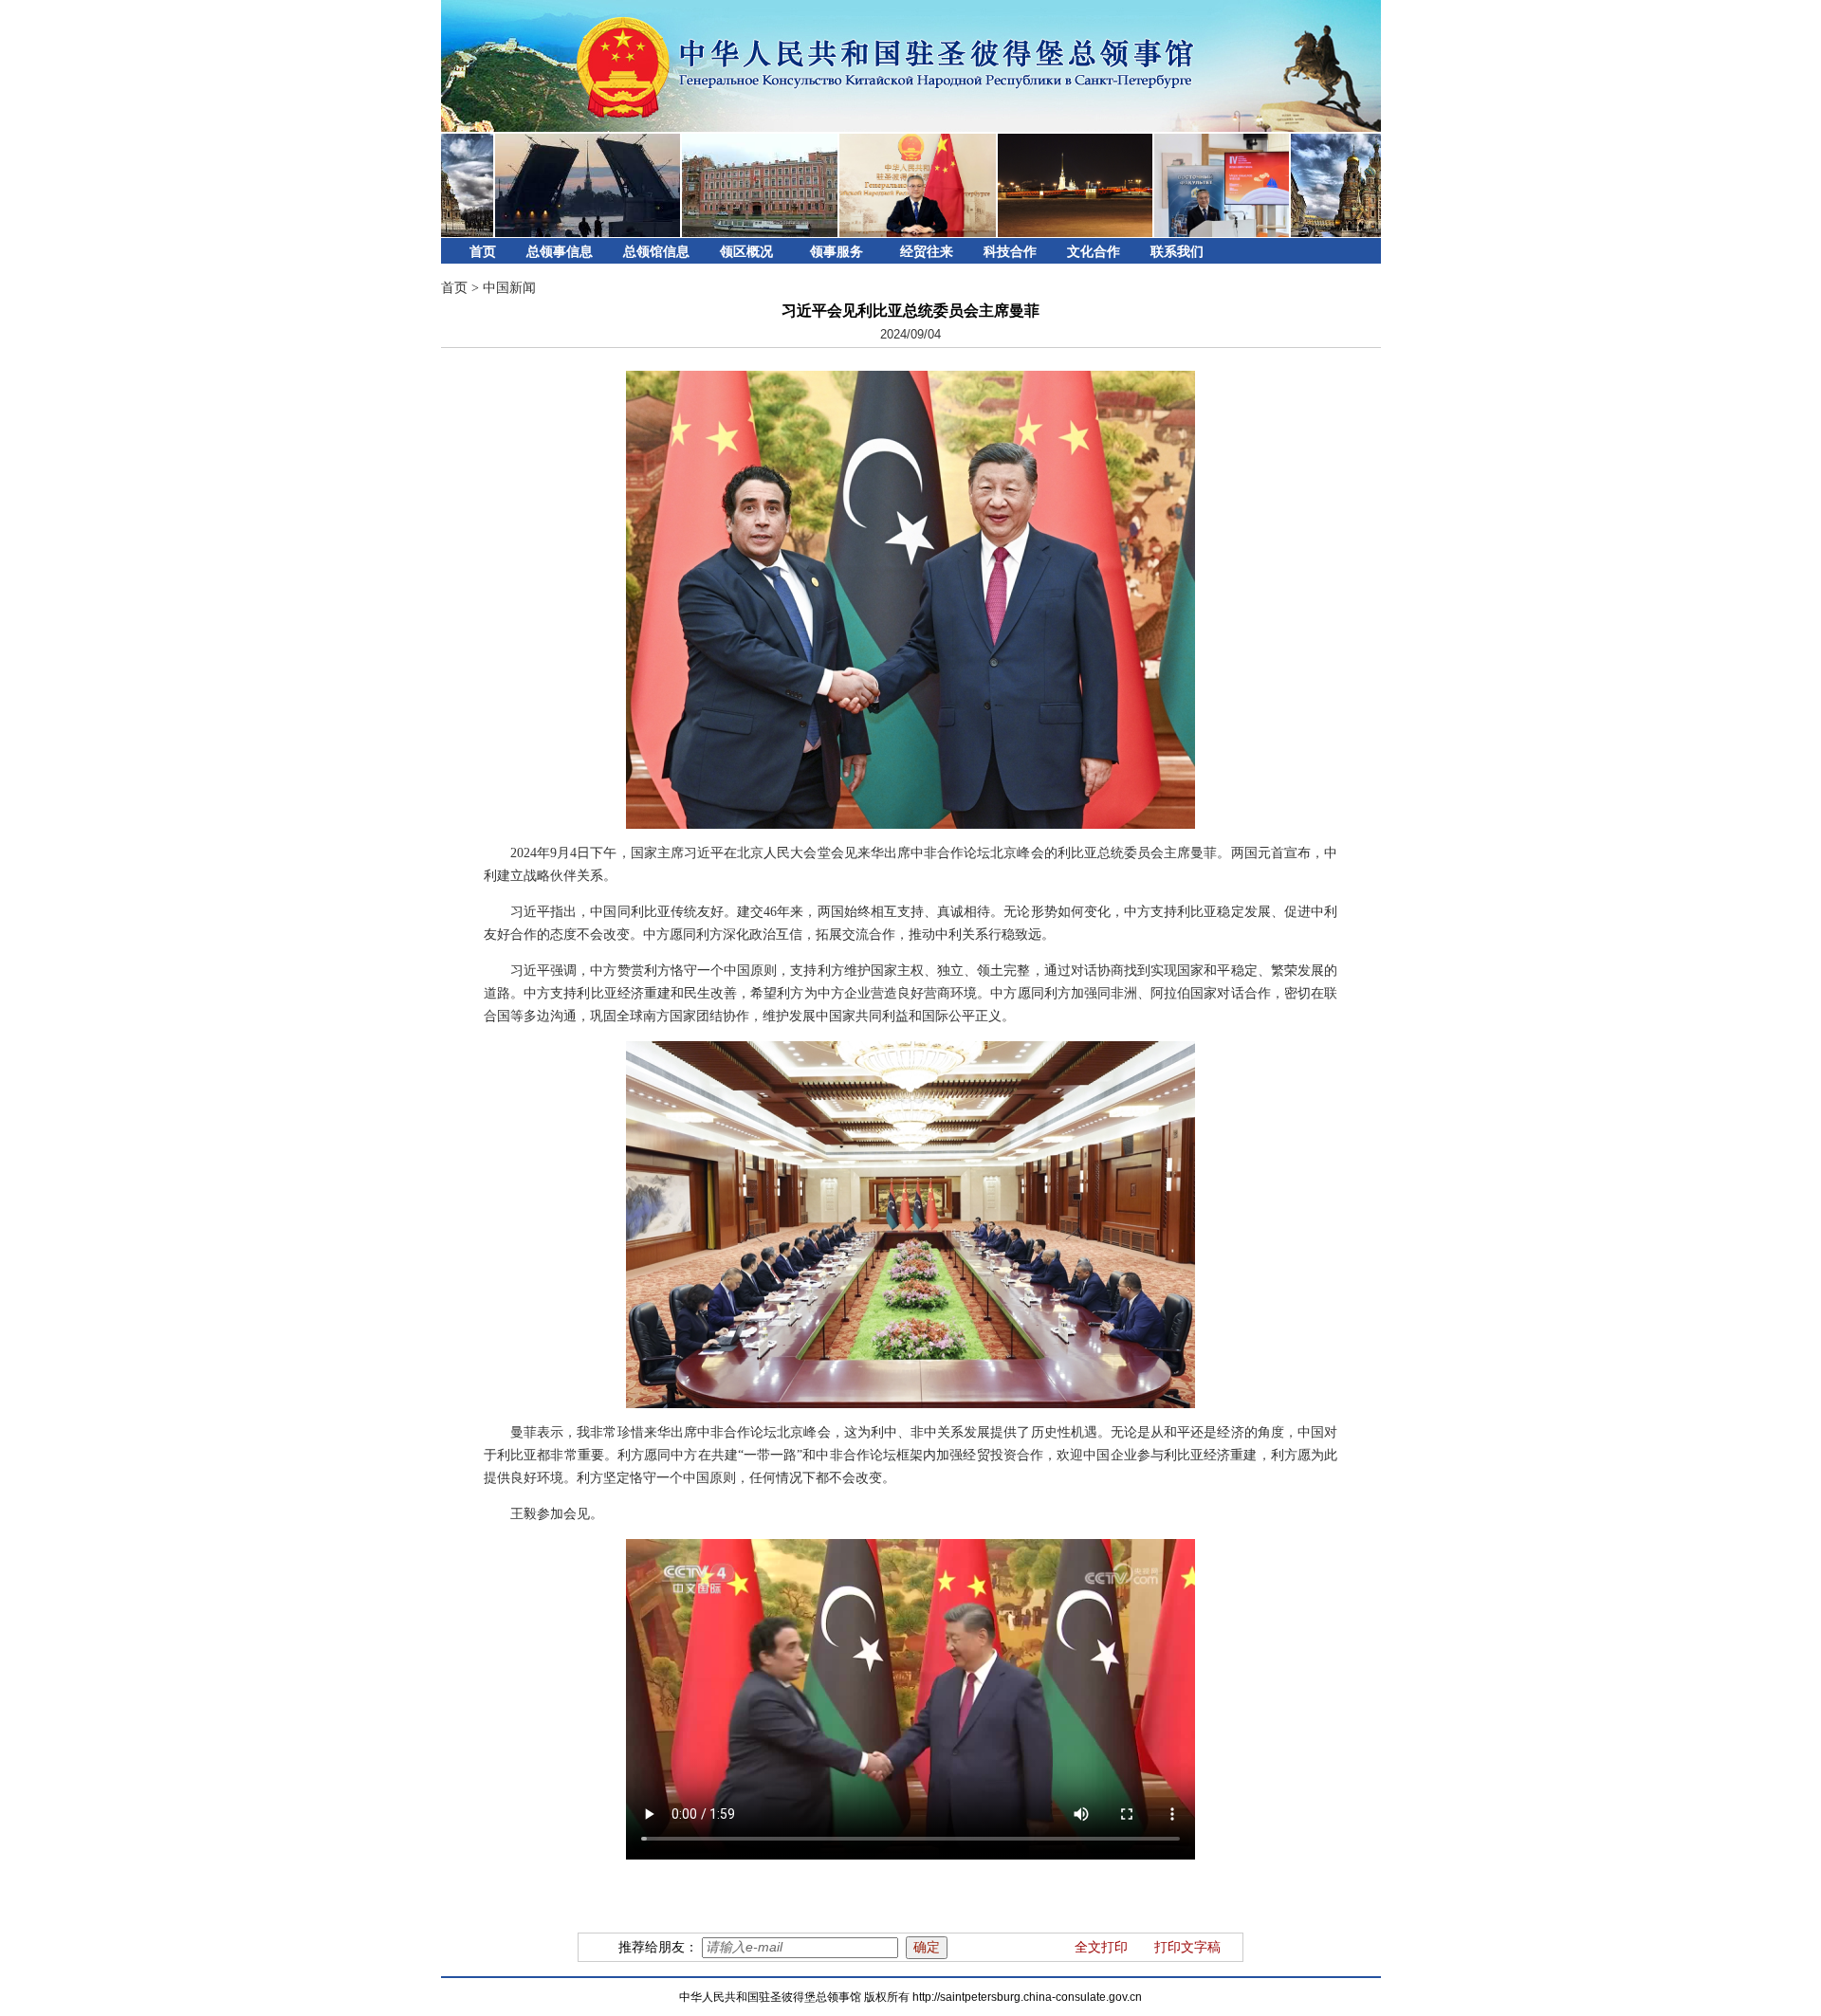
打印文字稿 (1187, 1947)
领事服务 (837, 252)
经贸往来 (927, 252)
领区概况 (746, 252)
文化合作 (1094, 252)
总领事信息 (560, 252)
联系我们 (1177, 252)
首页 (483, 252)
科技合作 (1010, 252)
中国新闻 (509, 288)
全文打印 (1101, 1947)
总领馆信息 (656, 252)
